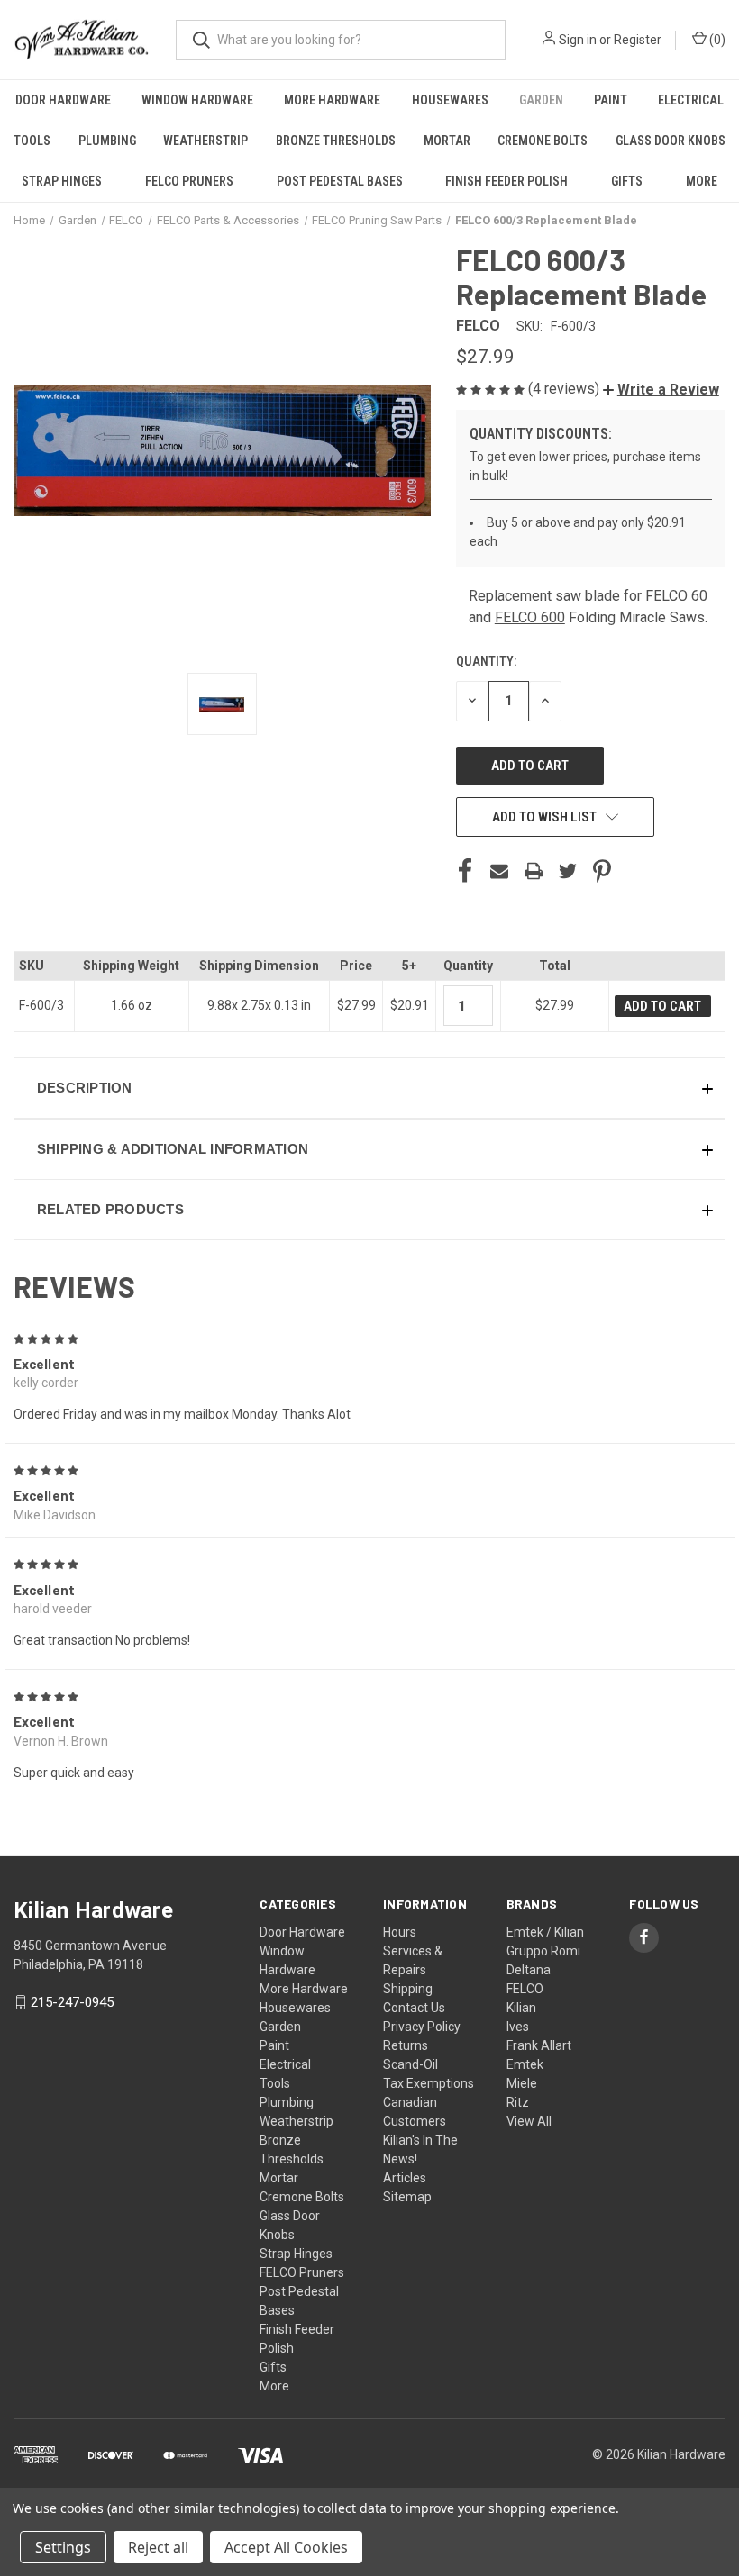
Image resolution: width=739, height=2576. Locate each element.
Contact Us (414, 2008)
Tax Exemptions (429, 2083)
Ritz (518, 2102)
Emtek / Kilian (545, 1932)
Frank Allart (539, 2045)
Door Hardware (63, 100)
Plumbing (107, 141)
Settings (63, 2547)
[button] (661, 390)
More (702, 181)
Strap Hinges (62, 181)
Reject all (158, 2547)
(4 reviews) (566, 389)
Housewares (450, 100)
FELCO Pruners (189, 181)
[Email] (499, 871)
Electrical (691, 100)
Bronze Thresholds (336, 141)
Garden (541, 100)
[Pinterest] (602, 871)
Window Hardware (197, 100)
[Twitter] (568, 871)
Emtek (525, 2064)
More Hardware (332, 100)
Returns (406, 2045)
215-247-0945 (72, 2002)
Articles (405, 2178)
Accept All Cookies (286, 2547)
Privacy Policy (422, 2027)
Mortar (447, 141)
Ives (518, 2027)
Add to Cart (662, 1006)
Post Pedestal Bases (340, 181)
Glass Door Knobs (671, 141)
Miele (522, 2083)
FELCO (525, 1989)
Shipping (408, 1989)
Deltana (529, 1970)
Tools (32, 141)
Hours (400, 1932)
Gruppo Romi (543, 1951)
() (716, 40)
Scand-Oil (411, 2064)
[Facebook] (465, 871)
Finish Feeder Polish (506, 181)
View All (529, 2121)
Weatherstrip (205, 141)
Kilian (521, 2008)
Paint (611, 100)
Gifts (627, 181)
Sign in (578, 40)
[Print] (534, 871)
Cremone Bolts (543, 141)
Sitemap (407, 2197)
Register (638, 40)
